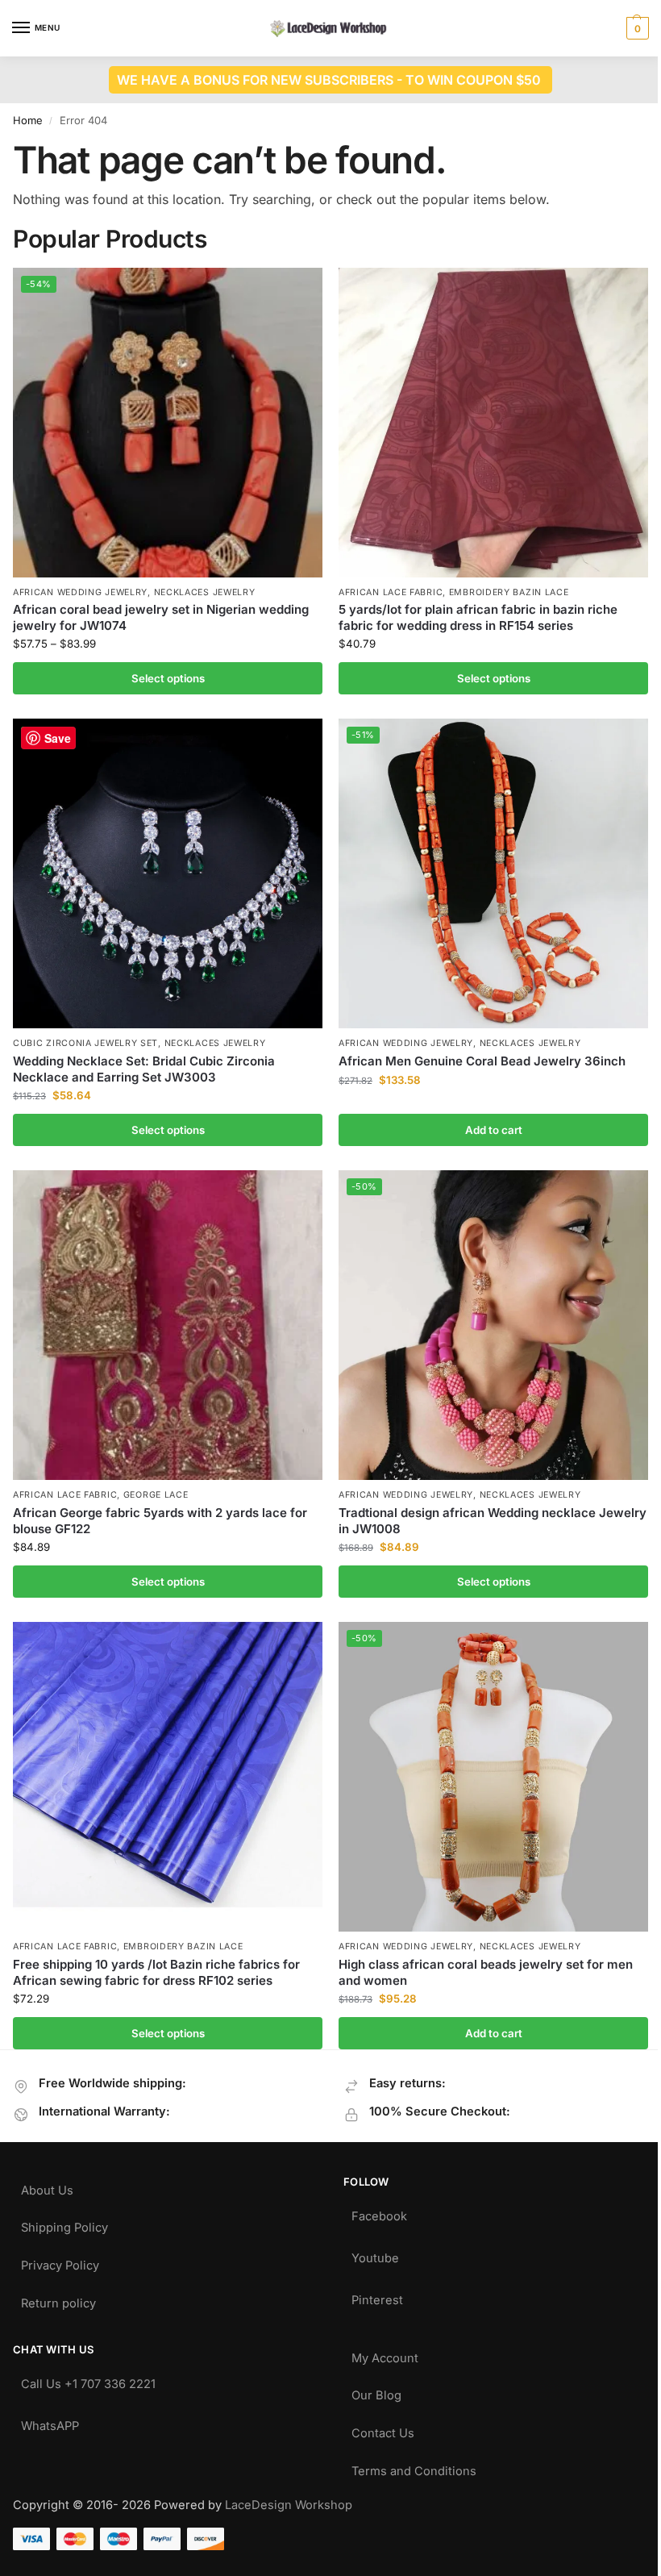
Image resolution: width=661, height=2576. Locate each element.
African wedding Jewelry (80, 592)
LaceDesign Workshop (289, 2505)
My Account (385, 2355)
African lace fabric (391, 592)
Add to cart (494, 1130)
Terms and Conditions (414, 2468)
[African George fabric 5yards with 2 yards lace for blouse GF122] (168, 1325)
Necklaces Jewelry (205, 592)
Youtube (375, 2255)
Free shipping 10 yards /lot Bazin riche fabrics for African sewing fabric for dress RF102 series (156, 1972)
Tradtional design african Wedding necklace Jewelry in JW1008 (493, 1521)
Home (28, 120)
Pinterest (377, 2297)
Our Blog (376, 2392)
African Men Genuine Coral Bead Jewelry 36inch (482, 1061)
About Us (47, 2187)
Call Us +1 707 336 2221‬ (88, 2380)
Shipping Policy (64, 2224)
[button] (636, 28)
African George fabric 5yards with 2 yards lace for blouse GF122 (160, 1521)
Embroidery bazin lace (509, 592)
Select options (168, 678)
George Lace (156, 1495)
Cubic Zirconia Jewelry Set (85, 1043)
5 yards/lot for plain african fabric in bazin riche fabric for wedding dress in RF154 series (478, 617)
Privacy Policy (60, 2262)
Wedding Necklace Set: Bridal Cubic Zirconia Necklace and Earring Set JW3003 (144, 1069)
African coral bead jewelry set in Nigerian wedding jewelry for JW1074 (161, 617)
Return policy (58, 2300)
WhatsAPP (50, 2422)
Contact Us (383, 2430)
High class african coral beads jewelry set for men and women (486, 1972)
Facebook (379, 2213)
